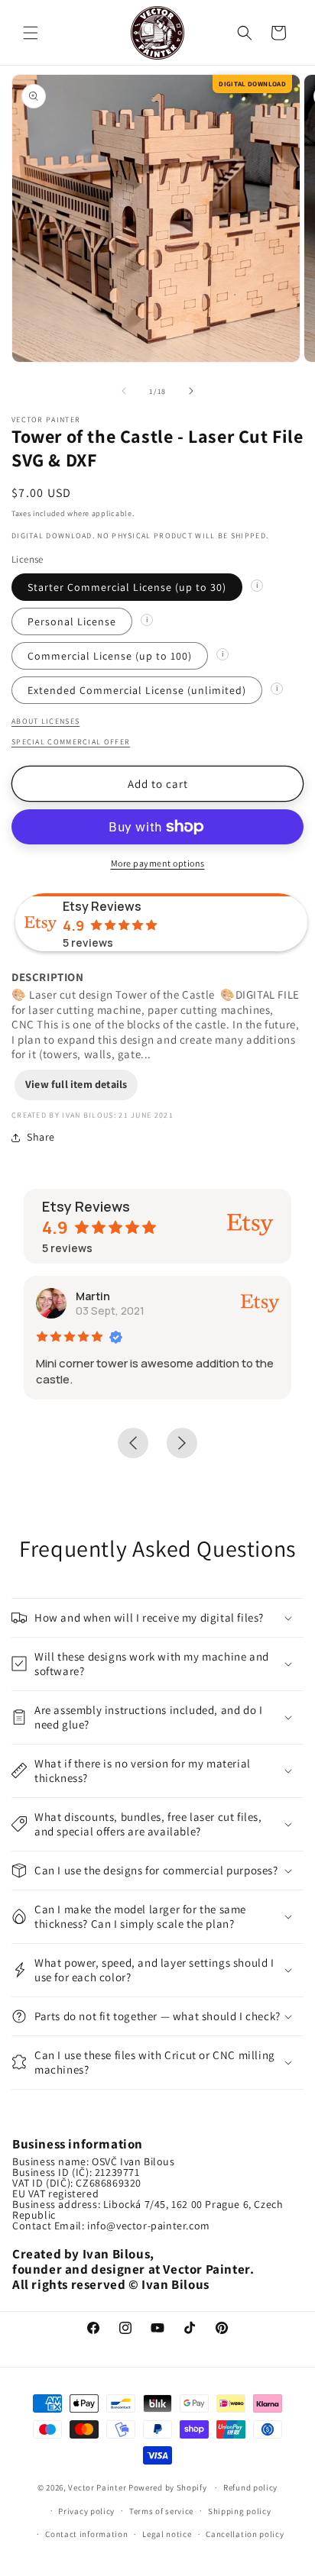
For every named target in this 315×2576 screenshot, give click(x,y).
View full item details (76, 1084)
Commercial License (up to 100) (110, 656)
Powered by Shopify (169, 2487)
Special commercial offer (71, 742)
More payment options (158, 863)
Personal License (72, 621)
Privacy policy (86, 2511)
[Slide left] (124, 391)
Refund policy (250, 2487)
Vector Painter (97, 2487)
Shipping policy (240, 2511)
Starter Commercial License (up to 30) (127, 587)
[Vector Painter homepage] (158, 32)
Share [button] (41, 1137)
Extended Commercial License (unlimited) (137, 690)
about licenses (45, 721)
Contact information (86, 2534)
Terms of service (161, 2511)
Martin (93, 1296)
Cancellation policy (245, 2534)
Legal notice (167, 2534)
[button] (31, 33)
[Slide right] (191, 391)
